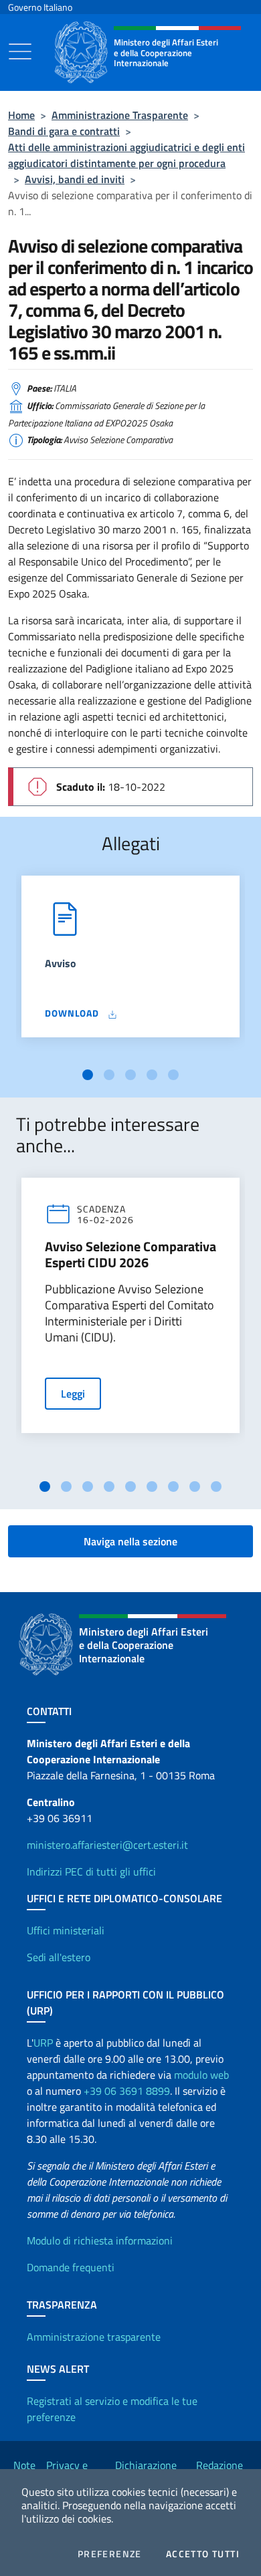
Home (21, 115)
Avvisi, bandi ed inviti (75, 179)
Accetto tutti (203, 2554)
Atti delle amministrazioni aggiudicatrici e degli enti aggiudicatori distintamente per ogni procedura (126, 155)
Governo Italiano (40, 7)
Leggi (73, 1394)
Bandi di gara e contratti (64, 131)
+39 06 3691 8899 (127, 2091)
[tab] (88, 1075)
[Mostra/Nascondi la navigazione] (20, 51)
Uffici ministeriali (66, 1930)
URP (43, 2043)
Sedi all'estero (59, 1957)
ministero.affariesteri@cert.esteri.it (107, 1845)
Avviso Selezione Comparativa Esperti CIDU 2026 (130, 1255)
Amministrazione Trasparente (120, 115)
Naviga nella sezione (130, 1541)
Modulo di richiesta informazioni (100, 2240)
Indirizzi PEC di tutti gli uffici (91, 1872)
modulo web (201, 2075)
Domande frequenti (71, 2267)
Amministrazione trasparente (94, 2337)
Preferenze (110, 2554)
